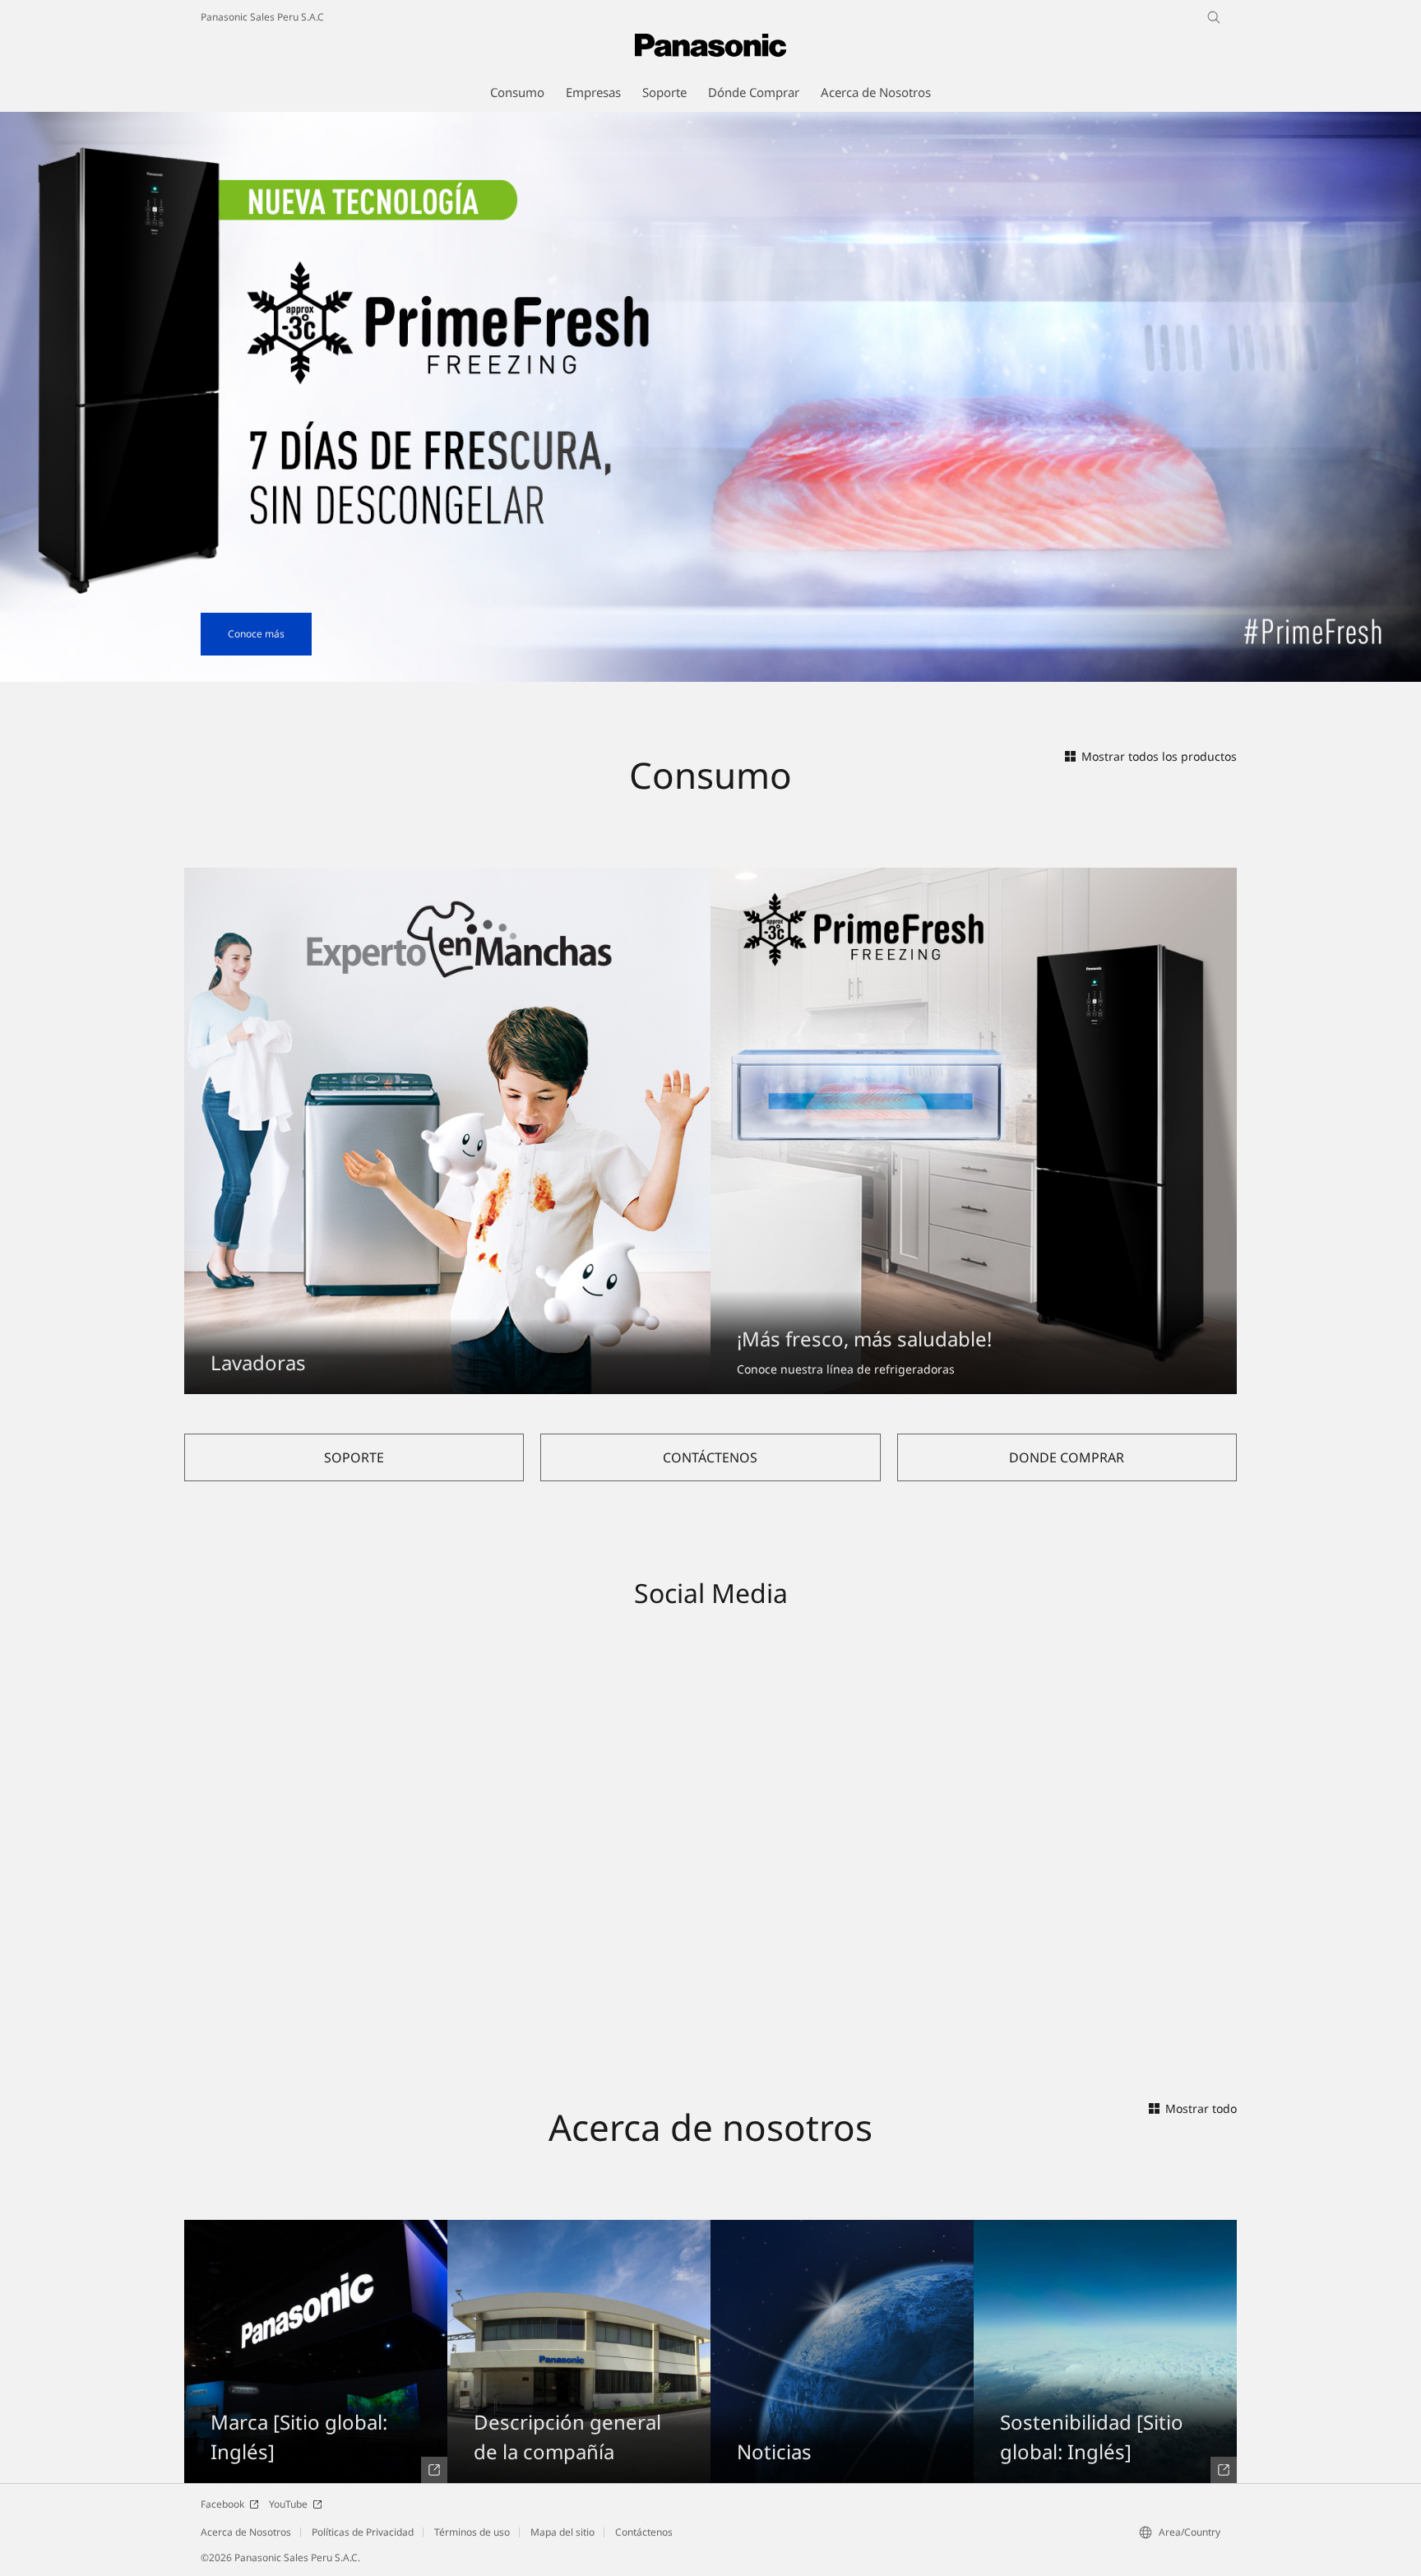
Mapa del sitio (562, 2532)
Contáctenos (644, 2532)
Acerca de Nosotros (246, 2532)
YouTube (288, 2504)
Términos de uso (472, 2532)
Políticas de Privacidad (363, 2532)
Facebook (222, 2504)
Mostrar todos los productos (1159, 756)
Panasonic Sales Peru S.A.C (262, 17)
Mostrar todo (1201, 2108)
